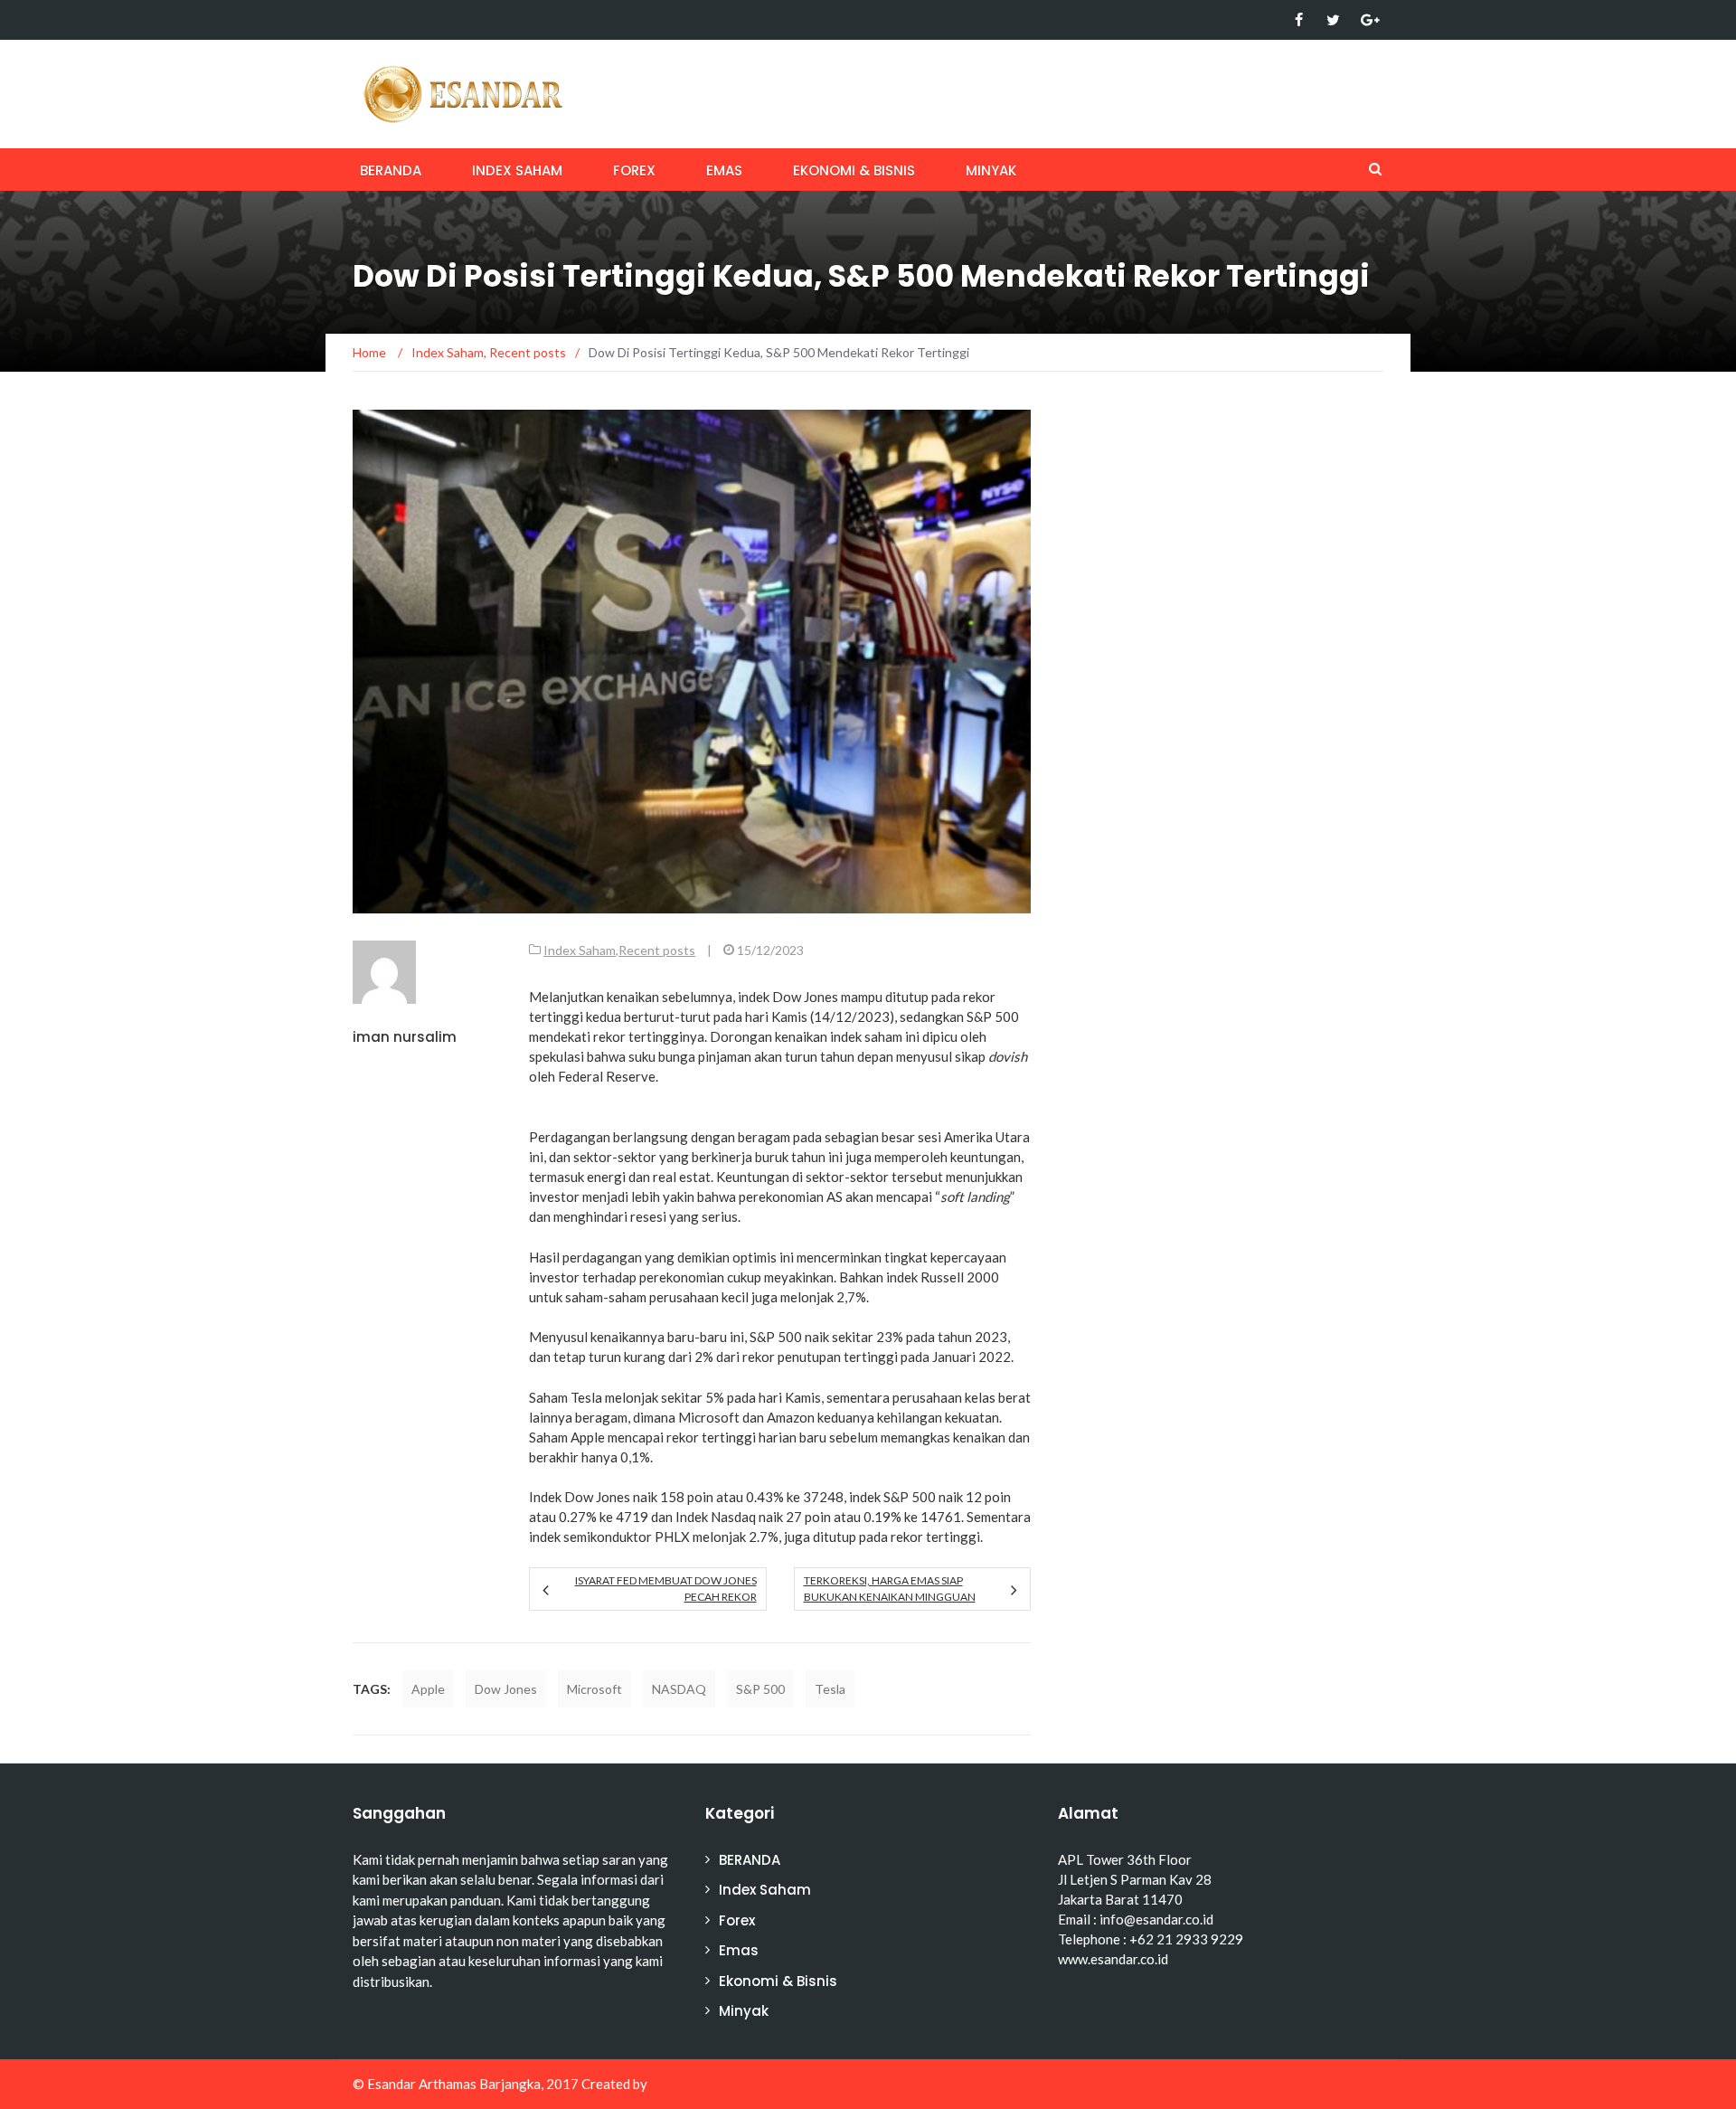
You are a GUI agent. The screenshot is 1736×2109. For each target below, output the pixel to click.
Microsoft (594, 1689)
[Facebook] (1299, 20)
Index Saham (517, 170)
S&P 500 (760, 1689)
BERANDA (391, 170)
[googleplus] (1368, 20)
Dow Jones (506, 1689)
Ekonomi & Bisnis (854, 170)
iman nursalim (405, 1037)
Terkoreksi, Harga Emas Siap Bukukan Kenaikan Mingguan (890, 1589)
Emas (724, 170)
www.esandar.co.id (1113, 1959)
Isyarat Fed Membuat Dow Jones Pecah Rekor (665, 1589)
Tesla (830, 1689)
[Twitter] (1333, 20)
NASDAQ (679, 1689)
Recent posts (657, 950)
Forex (634, 170)
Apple (428, 1689)
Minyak (991, 170)
